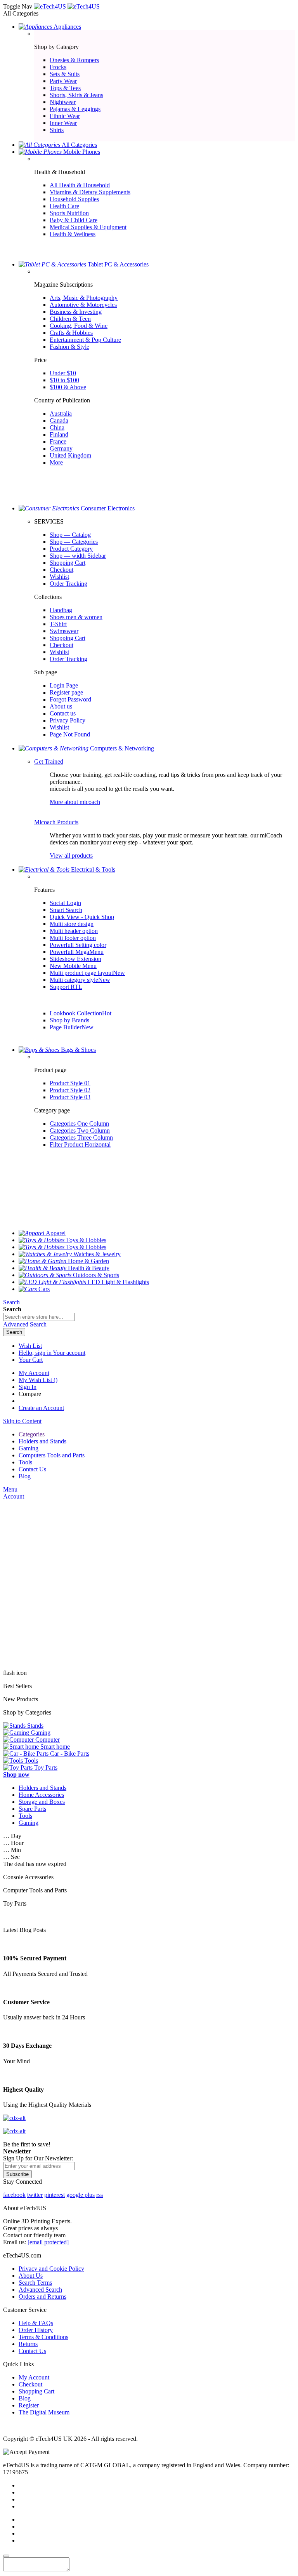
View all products (71, 855)
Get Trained (49, 761)
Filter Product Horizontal (80, 1144)
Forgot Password (70, 699)
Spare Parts (32, 1809)
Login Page (64, 685)
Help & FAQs (36, 2323)
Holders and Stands (42, 1788)
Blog (25, 2398)
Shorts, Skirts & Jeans (76, 95)
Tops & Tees (65, 88)
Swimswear (64, 631)
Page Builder (72, 1027)
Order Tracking (68, 584)
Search (11, 1302)
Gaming (29, 1823)
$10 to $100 (64, 380)
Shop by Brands (69, 1020)
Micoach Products (56, 822)
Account (14, 1496)
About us (61, 706)
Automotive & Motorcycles (83, 305)
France (58, 441)
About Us (31, 2276)
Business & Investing (76, 312)
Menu (10, 1489)
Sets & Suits (65, 74)
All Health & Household (80, 185)
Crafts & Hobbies (71, 333)
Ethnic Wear (65, 116)
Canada (59, 420)
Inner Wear (63, 123)
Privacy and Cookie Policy (51, 2269)
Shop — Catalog (70, 535)
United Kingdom (70, 455)
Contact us (63, 713)
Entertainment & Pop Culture (85, 340)
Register (29, 2405)
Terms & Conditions (43, 2337)
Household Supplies (74, 199)
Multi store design (72, 924)
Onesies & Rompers (74, 60)
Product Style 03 (70, 1097)
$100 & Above (68, 387)
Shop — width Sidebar (78, 556)
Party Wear (63, 81)
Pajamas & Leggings (75, 109)
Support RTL (66, 987)
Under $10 (63, 373)
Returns (28, 2344)
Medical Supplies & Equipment (88, 227)
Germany (61, 448)
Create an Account (41, 1408)
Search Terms (35, 2283)
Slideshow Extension (75, 959)
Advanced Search (40, 2290)
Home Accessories (41, 1795)
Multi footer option (73, 938)
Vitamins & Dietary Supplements (90, 192)
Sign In (28, 1387)
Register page (66, 692)
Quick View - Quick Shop (82, 917)
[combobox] (39, 1317)
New (119, 973)
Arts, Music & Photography (84, 298)
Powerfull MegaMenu (77, 952)
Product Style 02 (70, 1090)
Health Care (64, 206)
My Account (34, 1373)
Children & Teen (70, 319)
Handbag (61, 610)
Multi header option (74, 931)
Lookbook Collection (81, 1013)
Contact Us (32, 2351)
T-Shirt (58, 624)
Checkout (62, 570)
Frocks (58, 67)
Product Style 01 (70, 1083)
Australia (61, 413)
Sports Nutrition (69, 213)
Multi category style (80, 980)
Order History (36, 2330)
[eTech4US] (67, 6)
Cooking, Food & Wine (79, 326)
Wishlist (59, 577)
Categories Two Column (80, 1130)
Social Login (65, 903)
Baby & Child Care (74, 220)
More (56, 462)
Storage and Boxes (42, 1802)
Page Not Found (70, 734)
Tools (25, 1816)
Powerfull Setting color (78, 945)
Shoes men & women (76, 617)
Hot (107, 1013)
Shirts (57, 130)
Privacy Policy (68, 720)
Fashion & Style (69, 347)
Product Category (71, 549)
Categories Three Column (81, 1137)
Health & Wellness (73, 234)
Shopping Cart (68, 563)
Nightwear (63, 102)
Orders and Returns (42, 2297)
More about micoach (75, 802)
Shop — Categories (74, 542)
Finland (59, 434)
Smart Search (66, 910)
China (57, 427)
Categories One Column (79, 1124)
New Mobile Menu (73, 966)
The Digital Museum (44, 2412)
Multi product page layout (87, 973)
